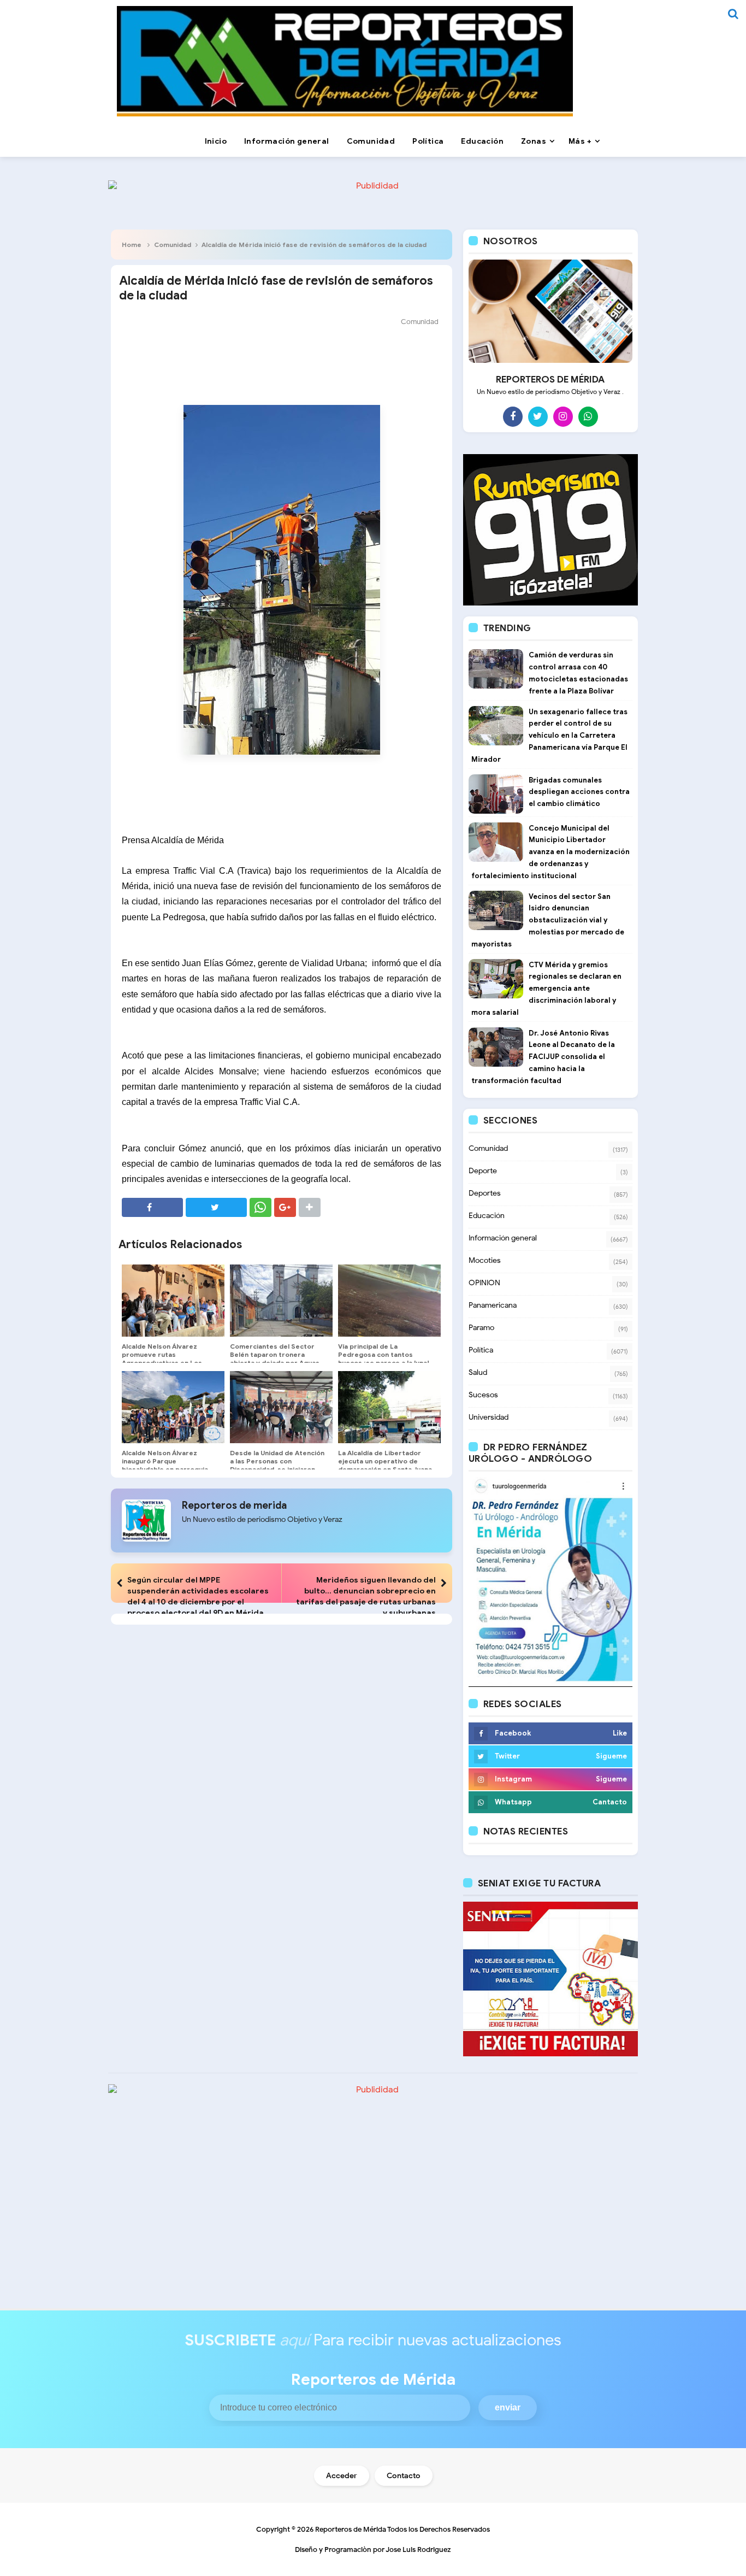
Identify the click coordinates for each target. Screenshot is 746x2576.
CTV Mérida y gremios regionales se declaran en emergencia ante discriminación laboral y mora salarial (546, 989)
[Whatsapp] (588, 416)
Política (481, 1350)
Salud (478, 1372)
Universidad (489, 1417)
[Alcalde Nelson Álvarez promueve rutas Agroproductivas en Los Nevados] (173, 1301)
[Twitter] (538, 416)
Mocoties (485, 1260)
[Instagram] (563, 416)
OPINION (484, 1283)
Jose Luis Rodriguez (418, 2549)
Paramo (481, 1328)
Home (132, 245)
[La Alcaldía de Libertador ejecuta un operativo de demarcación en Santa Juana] (389, 1407)
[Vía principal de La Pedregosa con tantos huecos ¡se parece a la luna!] (389, 1301)
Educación (487, 1216)
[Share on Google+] (285, 1207)
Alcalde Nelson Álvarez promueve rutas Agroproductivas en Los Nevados (162, 1358)
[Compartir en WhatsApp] (260, 1207)
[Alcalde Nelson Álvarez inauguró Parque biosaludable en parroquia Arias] (173, 1407)
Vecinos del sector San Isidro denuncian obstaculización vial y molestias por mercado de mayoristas (548, 920)
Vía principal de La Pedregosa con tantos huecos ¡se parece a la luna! (384, 1354)
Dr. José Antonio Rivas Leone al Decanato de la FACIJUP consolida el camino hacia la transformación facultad (543, 1057)
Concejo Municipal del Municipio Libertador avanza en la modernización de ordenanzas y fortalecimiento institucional (550, 852)
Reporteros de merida (234, 1505)
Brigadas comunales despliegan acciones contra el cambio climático (579, 792)
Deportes (485, 1193)
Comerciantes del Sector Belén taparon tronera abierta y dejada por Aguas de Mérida (275, 1358)
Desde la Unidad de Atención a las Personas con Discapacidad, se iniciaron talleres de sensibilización (277, 1465)
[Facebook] (513, 416)
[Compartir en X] (216, 1207)
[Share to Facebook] (152, 1207)
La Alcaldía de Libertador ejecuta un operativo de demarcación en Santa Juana (385, 1461)
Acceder (342, 2476)
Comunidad (173, 245)
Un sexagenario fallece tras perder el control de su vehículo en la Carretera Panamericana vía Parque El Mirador (549, 736)
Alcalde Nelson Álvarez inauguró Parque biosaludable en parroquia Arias (165, 1465)
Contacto (404, 2476)
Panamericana (493, 1305)
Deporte (483, 1171)
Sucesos (483, 1395)
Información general (503, 1238)
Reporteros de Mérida (351, 2529)
